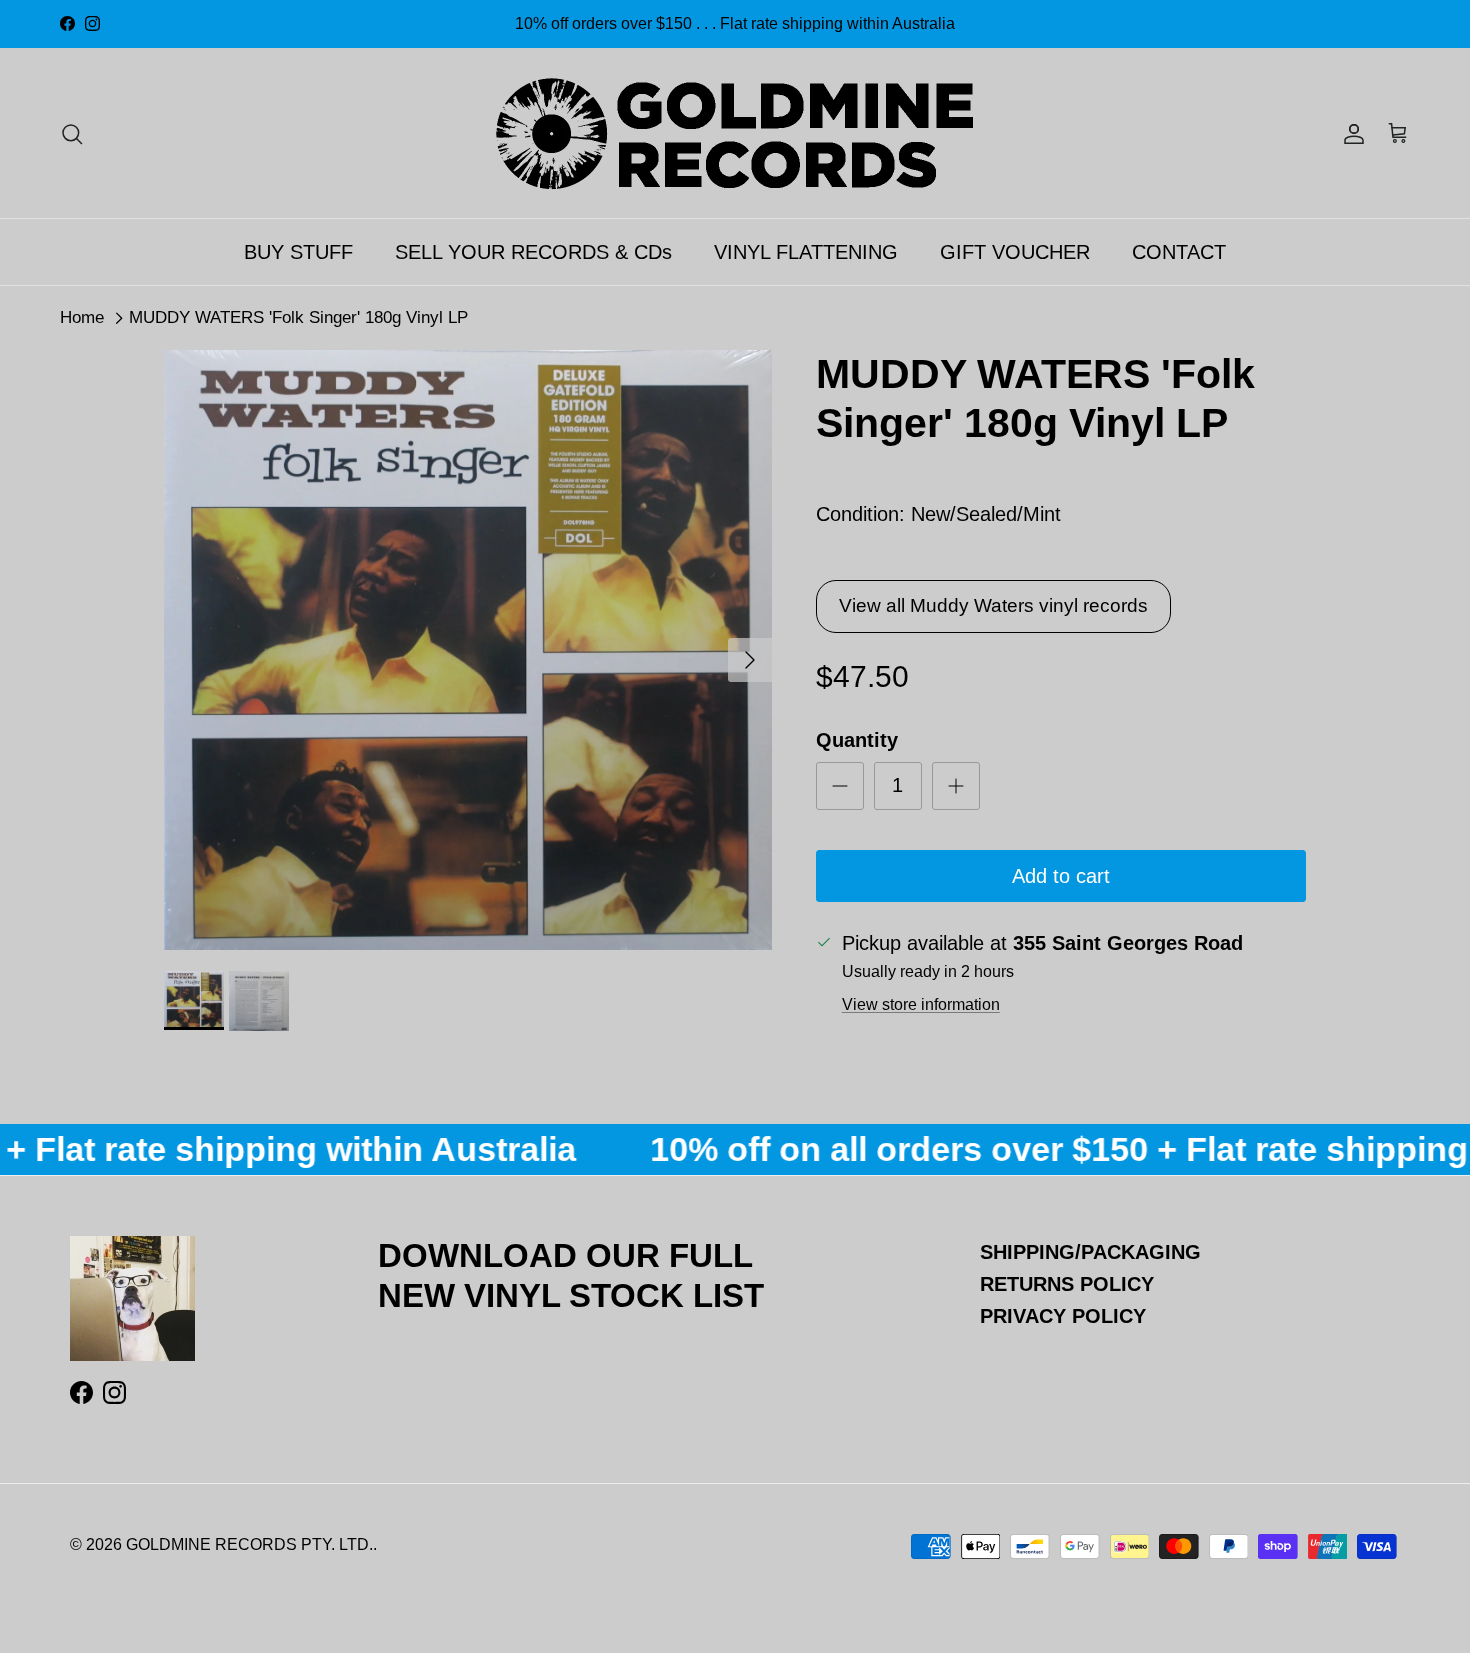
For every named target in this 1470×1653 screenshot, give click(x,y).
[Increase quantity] (956, 786)
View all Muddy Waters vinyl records (993, 605)
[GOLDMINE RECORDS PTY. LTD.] (735, 133)
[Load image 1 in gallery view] (468, 650)
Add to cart (1061, 876)
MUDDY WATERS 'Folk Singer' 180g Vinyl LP (298, 317)
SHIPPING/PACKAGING (1090, 1252)
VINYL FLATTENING (806, 252)
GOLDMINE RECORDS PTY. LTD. (249, 1544)
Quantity (857, 740)
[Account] (1350, 133)
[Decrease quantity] (840, 786)
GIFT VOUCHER (1015, 252)
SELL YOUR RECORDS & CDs (533, 252)
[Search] (72, 133)
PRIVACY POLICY (1063, 1316)
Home (82, 317)
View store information (921, 1004)
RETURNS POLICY (1067, 1284)
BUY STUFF (298, 252)
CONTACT (1179, 252)
